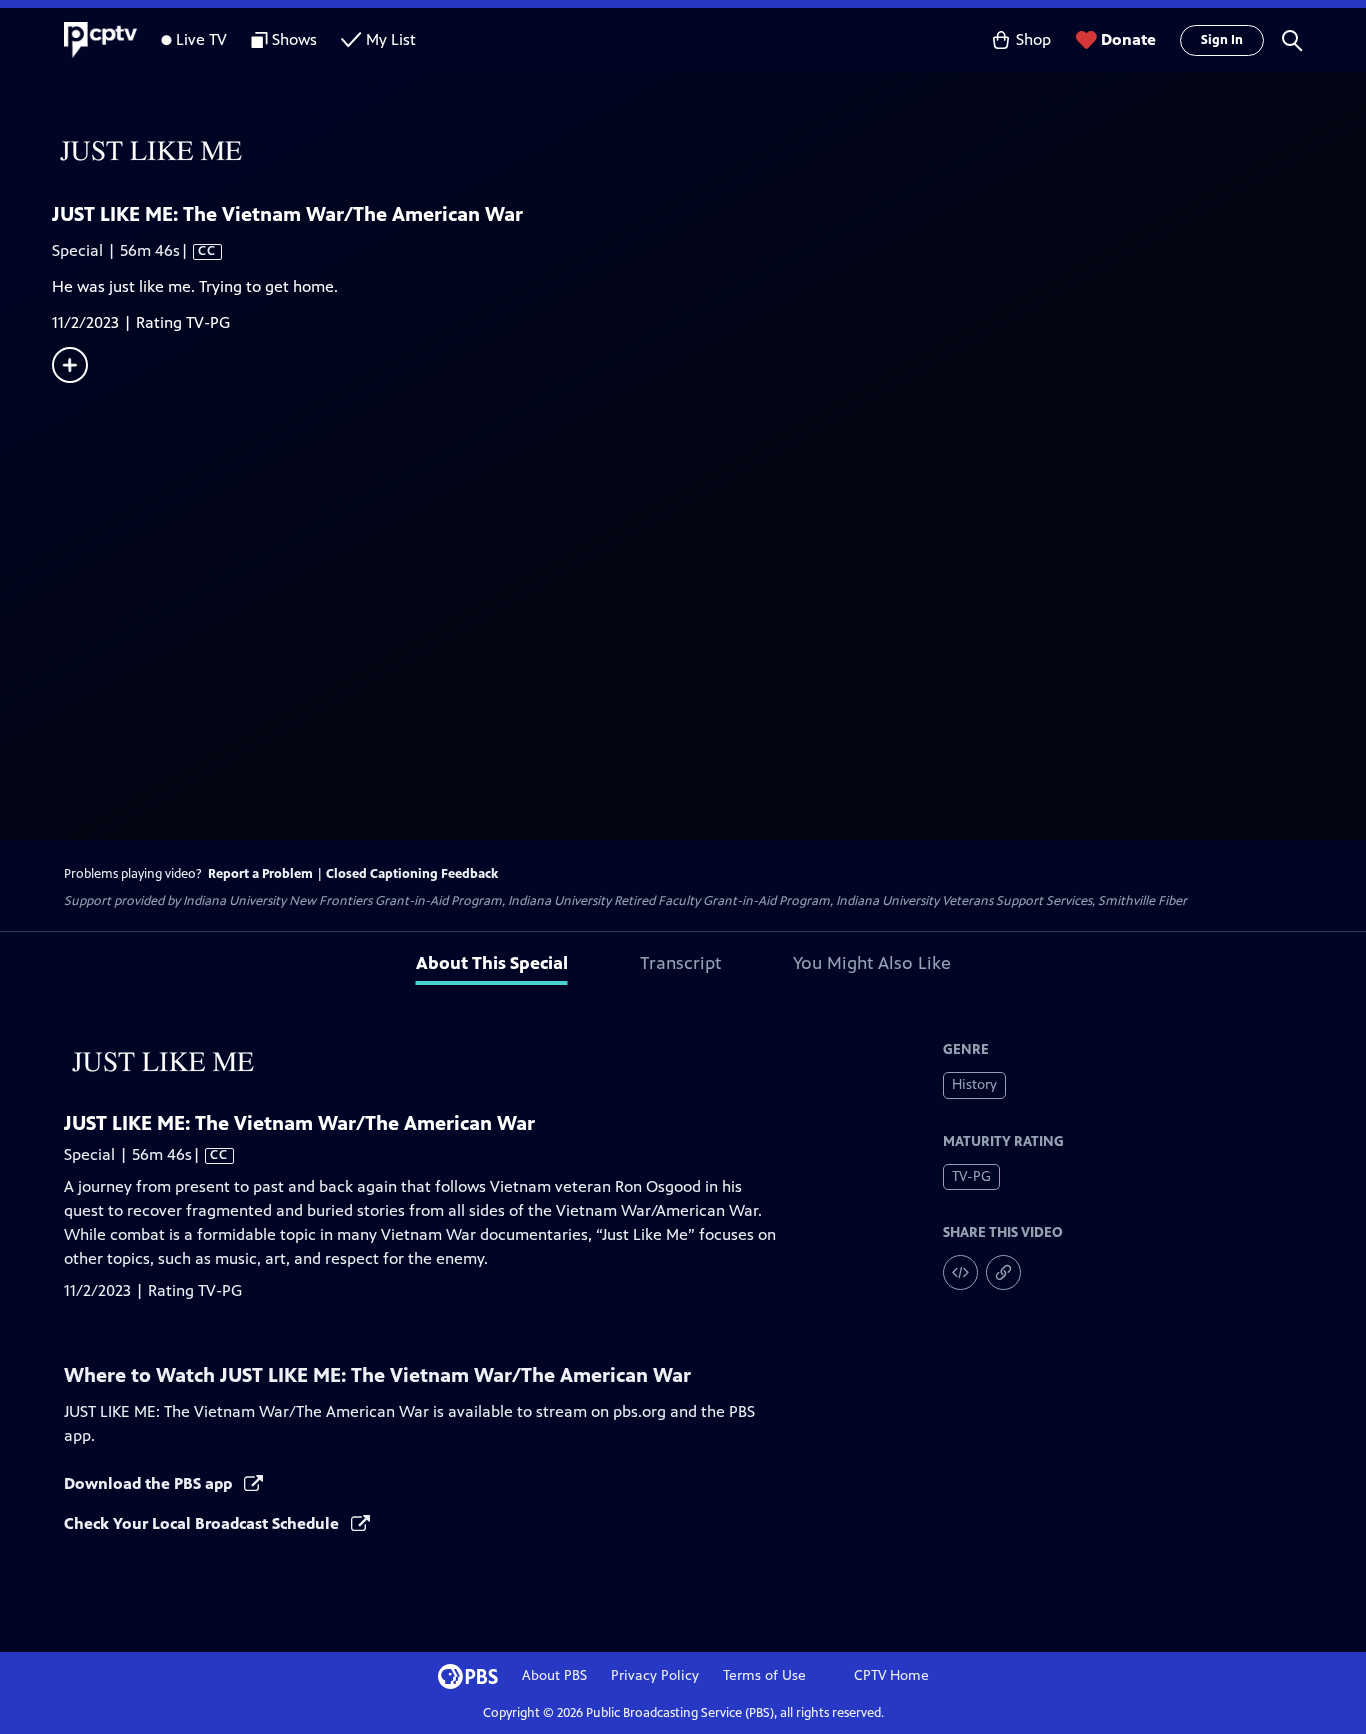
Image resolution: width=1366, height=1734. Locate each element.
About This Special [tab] (492, 963)
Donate (1128, 39)
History (974, 1084)
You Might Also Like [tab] (872, 963)
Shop (1033, 39)
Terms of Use (764, 1675)
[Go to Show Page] (709, 153)
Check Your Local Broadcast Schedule (203, 1523)
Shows (294, 39)
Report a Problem (260, 874)
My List (391, 39)
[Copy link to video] (1003, 1272)
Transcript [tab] (680, 963)
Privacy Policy (655, 1675)
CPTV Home (891, 1675)
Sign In (1222, 40)
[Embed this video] (960, 1272)
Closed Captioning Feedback (412, 874)
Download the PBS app (150, 1483)
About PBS (554, 1675)
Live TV (201, 39)
